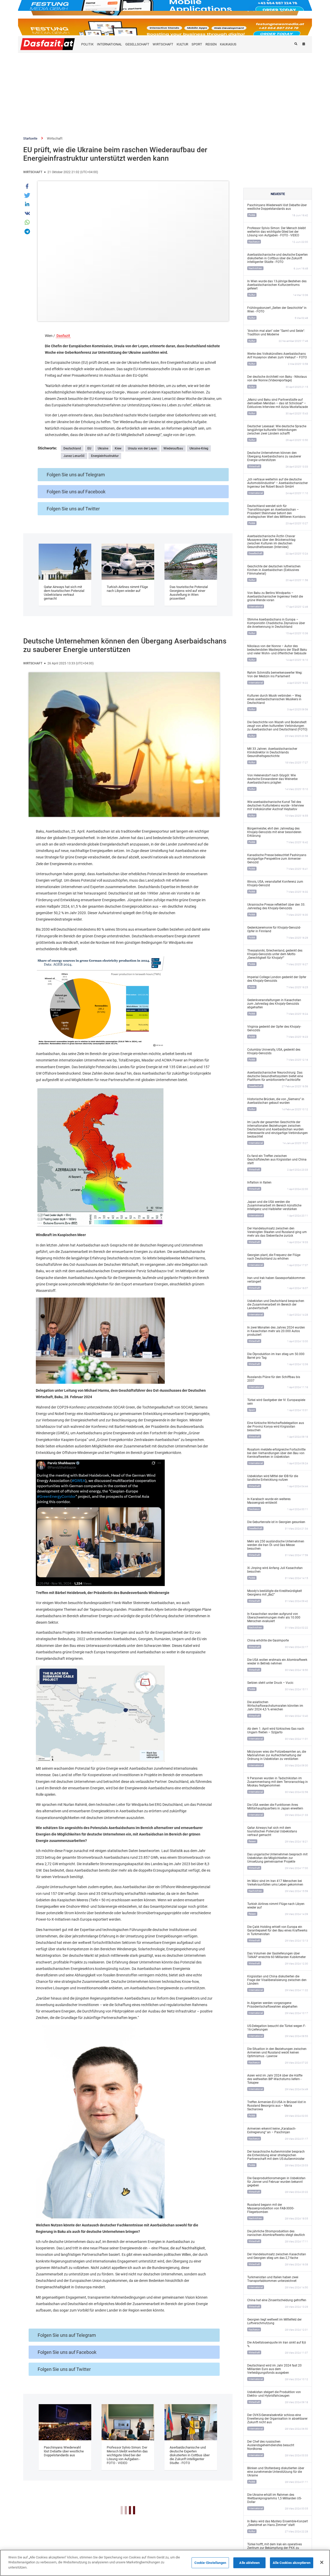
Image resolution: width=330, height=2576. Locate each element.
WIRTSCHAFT (163, 44)
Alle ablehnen (249, 2563)
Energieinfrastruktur (105, 456)
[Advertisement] (165, 91)
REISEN (211, 44)
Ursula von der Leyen (142, 448)
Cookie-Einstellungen (210, 2563)
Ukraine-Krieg (199, 448)
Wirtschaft (55, 138)
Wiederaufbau (173, 448)
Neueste (278, 194)
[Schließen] (322, 2562)
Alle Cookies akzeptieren (292, 2563)
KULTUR (182, 44)
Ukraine (103, 448)
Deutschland (72, 448)
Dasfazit (63, 336)
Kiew (118, 448)
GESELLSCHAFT (137, 44)
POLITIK (87, 44)
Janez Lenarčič (74, 456)
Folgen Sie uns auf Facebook (76, 492)
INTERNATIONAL (109, 44)
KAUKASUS (228, 44)
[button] (28, 186)
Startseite (30, 138)
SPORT (197, 44)
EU (89, 448)
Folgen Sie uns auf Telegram (76, 475)
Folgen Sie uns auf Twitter (73, 509)
